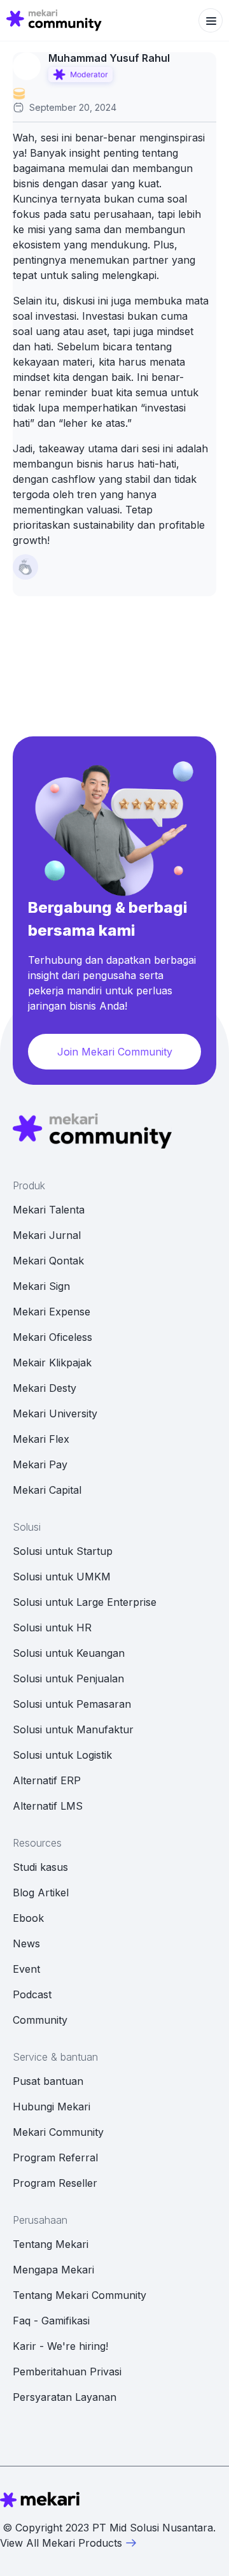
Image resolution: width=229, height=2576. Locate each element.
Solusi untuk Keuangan (69, 1653)
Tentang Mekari (51, 2244)
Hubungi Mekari (52, 2107)
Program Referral (55, 2157)
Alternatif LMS (48, 1806)
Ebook (28, 1918)
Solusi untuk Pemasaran (72, 1704)
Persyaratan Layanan (65, 2397)
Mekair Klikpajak (52, 1363)
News (26, 1943)
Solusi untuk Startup (63, 1551)
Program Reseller (55, 2183)
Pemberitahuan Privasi (67, 2372)
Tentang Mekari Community (80, 2295)
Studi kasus (40, 1867)
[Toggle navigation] (211, 20)
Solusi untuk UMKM (62, 1577)
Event (26, 1969)
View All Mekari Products (61, 2543)
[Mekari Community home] (54, 20)
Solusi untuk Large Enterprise (85, 1602)
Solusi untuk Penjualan (68, 1678)
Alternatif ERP (47, 1780)
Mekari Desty (45, 1388)
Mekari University (55, 1413)
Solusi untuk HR (52, 1628)
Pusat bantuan (48, 2081)
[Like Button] (25, 567)
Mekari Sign (41, 1286)
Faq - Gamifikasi (51, 2321)
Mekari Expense (52, 1312)
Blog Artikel (41, 1893)
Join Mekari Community (115, 1052)
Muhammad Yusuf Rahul (109, 58)
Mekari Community (58, 2132)
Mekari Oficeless (52, 1337)
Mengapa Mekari (53, 2270)
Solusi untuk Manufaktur (73, 1729)
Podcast (32, 1994)
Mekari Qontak (48, 1261)
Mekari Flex (41, 1439)
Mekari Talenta (49, 1210)
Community (40, 2020)
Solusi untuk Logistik (62, 1755)
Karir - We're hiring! (60, 2346)
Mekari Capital (47, 1490)
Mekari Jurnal (47, 1235)
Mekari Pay (40, 1464)
